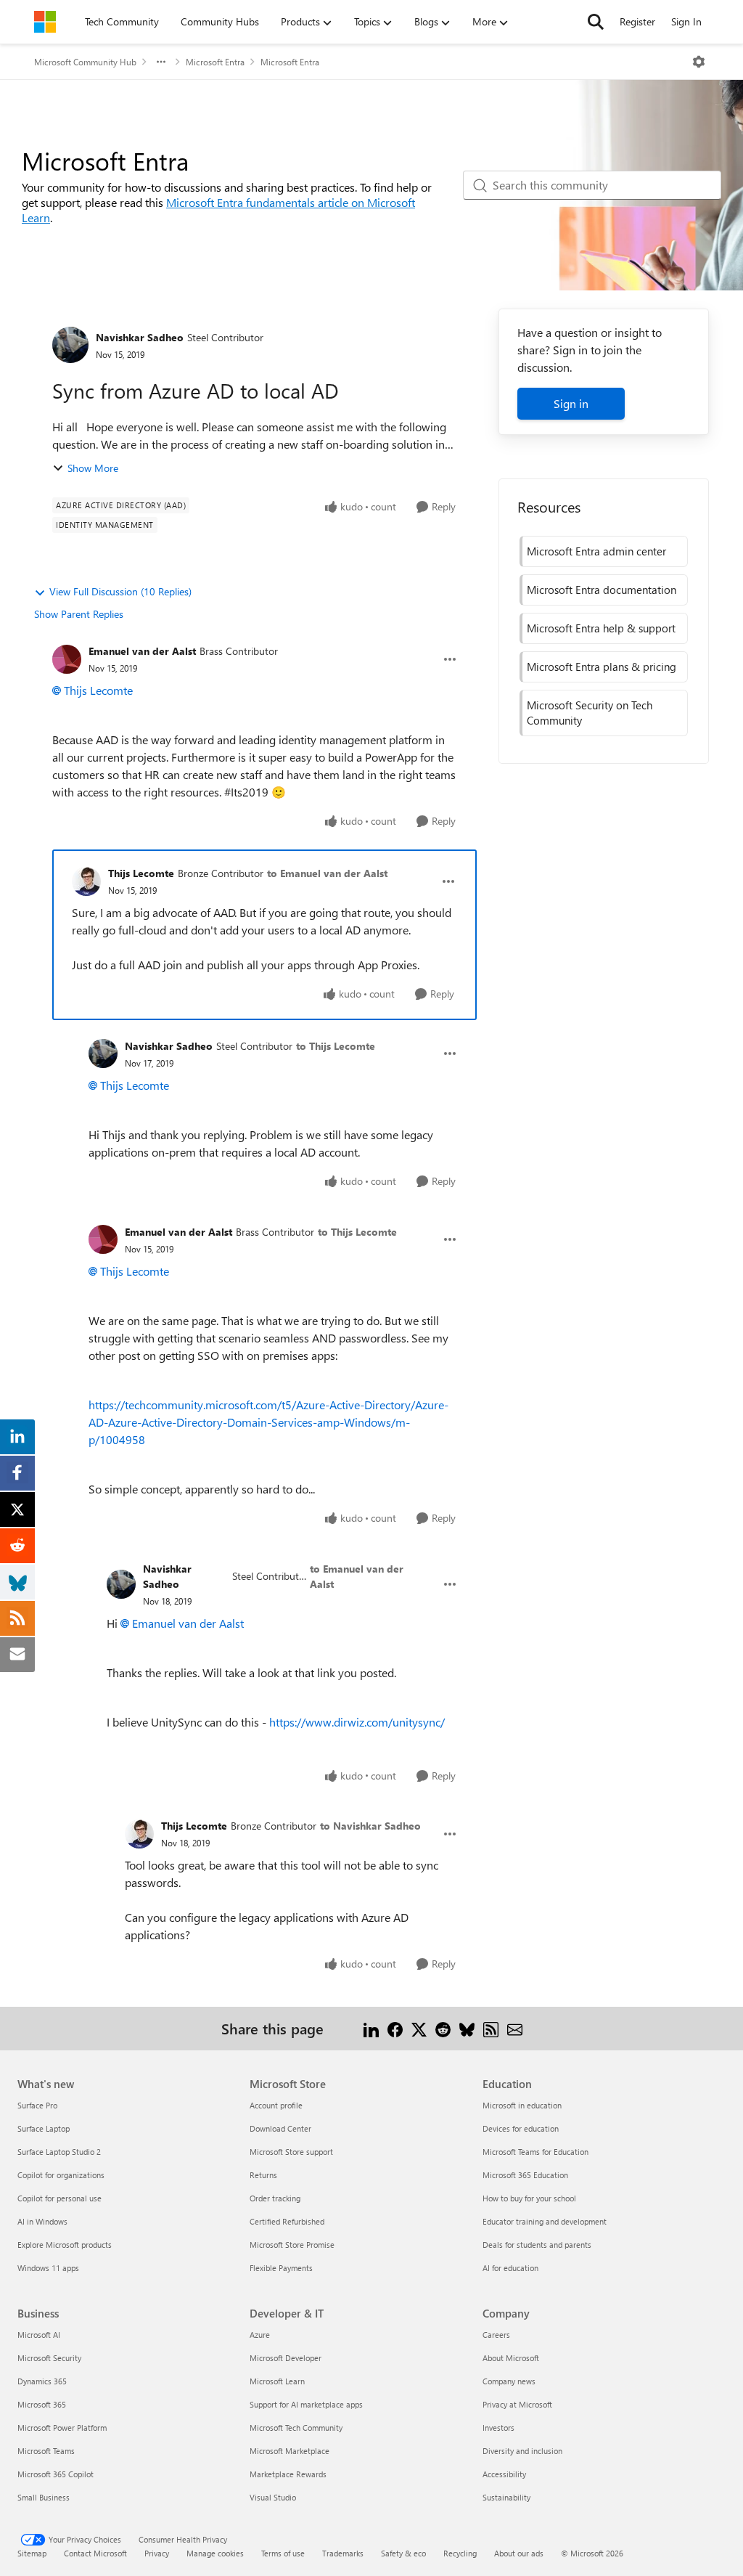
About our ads (519, 2553)
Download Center (280, 2128)
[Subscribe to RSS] (491, 2028)
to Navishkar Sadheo (370, 1826)
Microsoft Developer (286, 2358)
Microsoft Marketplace (290, 2451)
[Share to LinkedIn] (371, 2028)
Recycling (460, 2553)
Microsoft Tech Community (296, 2428)
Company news (509, 2381)
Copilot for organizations (61, 2175)
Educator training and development (545, 2221)
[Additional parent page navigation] (161, 62)
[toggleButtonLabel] (699, 62)
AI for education (510, 2268)
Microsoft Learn (277, 2381)
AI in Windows (42, 2221)
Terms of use (283, 2553)
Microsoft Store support (291, 2152)
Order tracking (275, 2198)
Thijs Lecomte (98, 690)
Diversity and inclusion (522, 2451)
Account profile (276, 2105)
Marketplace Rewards (288, 2474)
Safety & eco (403, 2553)
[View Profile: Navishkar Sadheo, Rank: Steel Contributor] (70, 345)
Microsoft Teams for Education (535, 2152)
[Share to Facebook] (395, 2028)
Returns (263, 2175)
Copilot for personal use (59, 2198)
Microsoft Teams (46, 2451)
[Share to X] (419, 2028)
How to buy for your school (529, 2198)
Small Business (44, 2497)
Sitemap (32, 2553)
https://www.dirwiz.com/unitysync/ (357, 1722)
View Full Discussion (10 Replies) (120, 591)
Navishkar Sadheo (140, 337)
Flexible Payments (281, 2268)
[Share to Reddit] (443, 2028)
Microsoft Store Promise (292, 2245)
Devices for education (521, 2128)
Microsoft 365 (42, 2404)
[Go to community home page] (45, 22)
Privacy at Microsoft (517, 2404)
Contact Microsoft (95, 2553)
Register (637, 21)
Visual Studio (273, 2497)
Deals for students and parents (537, 2245)
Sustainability (506, 2497)
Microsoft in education (522, 2105)
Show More (93, 468)
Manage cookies (215, 2553)
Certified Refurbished (287, 2221)
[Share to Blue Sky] (467, 2028)
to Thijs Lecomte (336, 1046)
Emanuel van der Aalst (142, 651)
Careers (496, 2335)
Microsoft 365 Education (525, 2175)
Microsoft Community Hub (85, 62)
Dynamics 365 (42, 2381)
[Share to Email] (515, 2028)
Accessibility (504, 2474)
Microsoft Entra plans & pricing (602, 667)
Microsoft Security (49, 2358)
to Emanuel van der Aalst (327, 873)
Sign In (686, 21)
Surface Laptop (44, 2128)
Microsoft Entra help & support (601, 628)
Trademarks (343, 2553)
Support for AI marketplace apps (306, 2404)
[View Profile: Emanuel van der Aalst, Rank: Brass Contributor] (67, 659)
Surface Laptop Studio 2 (59, 2152)
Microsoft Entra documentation (602, 590)
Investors (498, 2428)
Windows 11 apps (48, 2268)
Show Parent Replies (79, 614)
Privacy (157, 2553)
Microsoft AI (39, 2335)
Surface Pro (37, 2105)
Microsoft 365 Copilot (56, 2474)
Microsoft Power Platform (62, 2428)
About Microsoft (511, 2358)
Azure (260, 2335)
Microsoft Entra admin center (596, 551)
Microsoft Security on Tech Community (590, 713)
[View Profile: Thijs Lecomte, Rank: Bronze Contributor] (86, 881)
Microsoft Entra (215, 62)
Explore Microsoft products (65, 2245)
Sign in (571, 403)
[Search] (596, 22)
